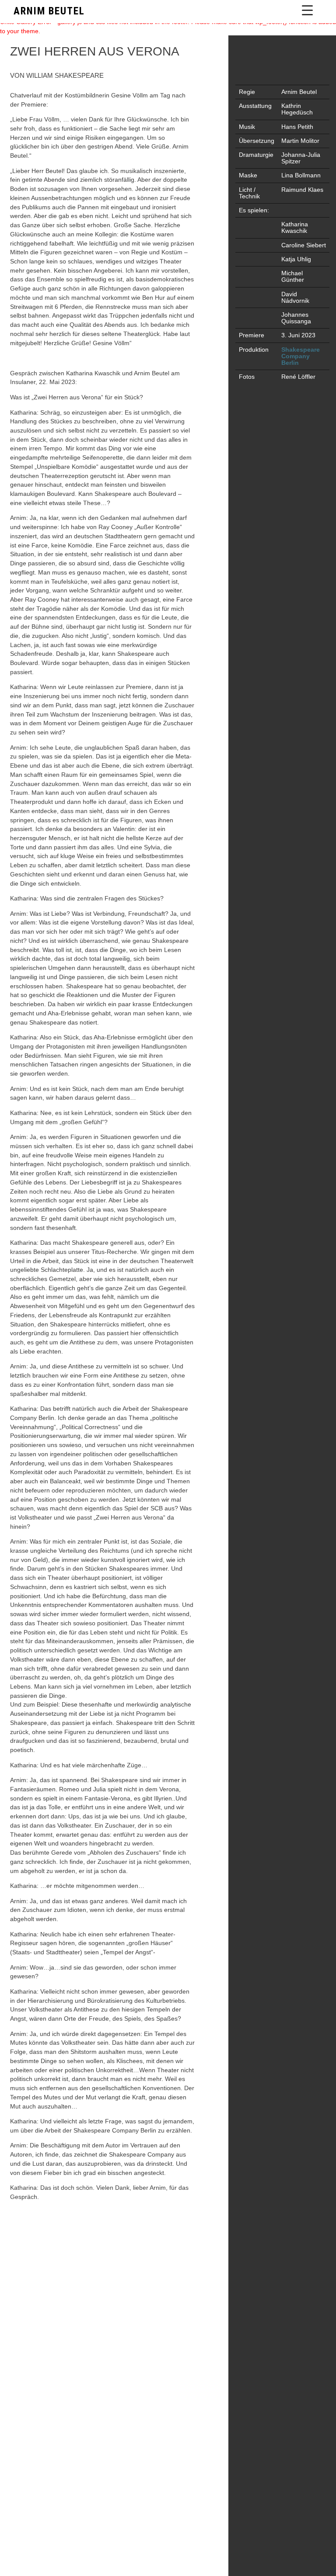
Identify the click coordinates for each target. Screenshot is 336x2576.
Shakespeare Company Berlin (301, 356)
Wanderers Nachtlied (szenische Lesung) (310, 2065)
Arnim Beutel (49, 11)
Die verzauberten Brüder (26, 2065)
